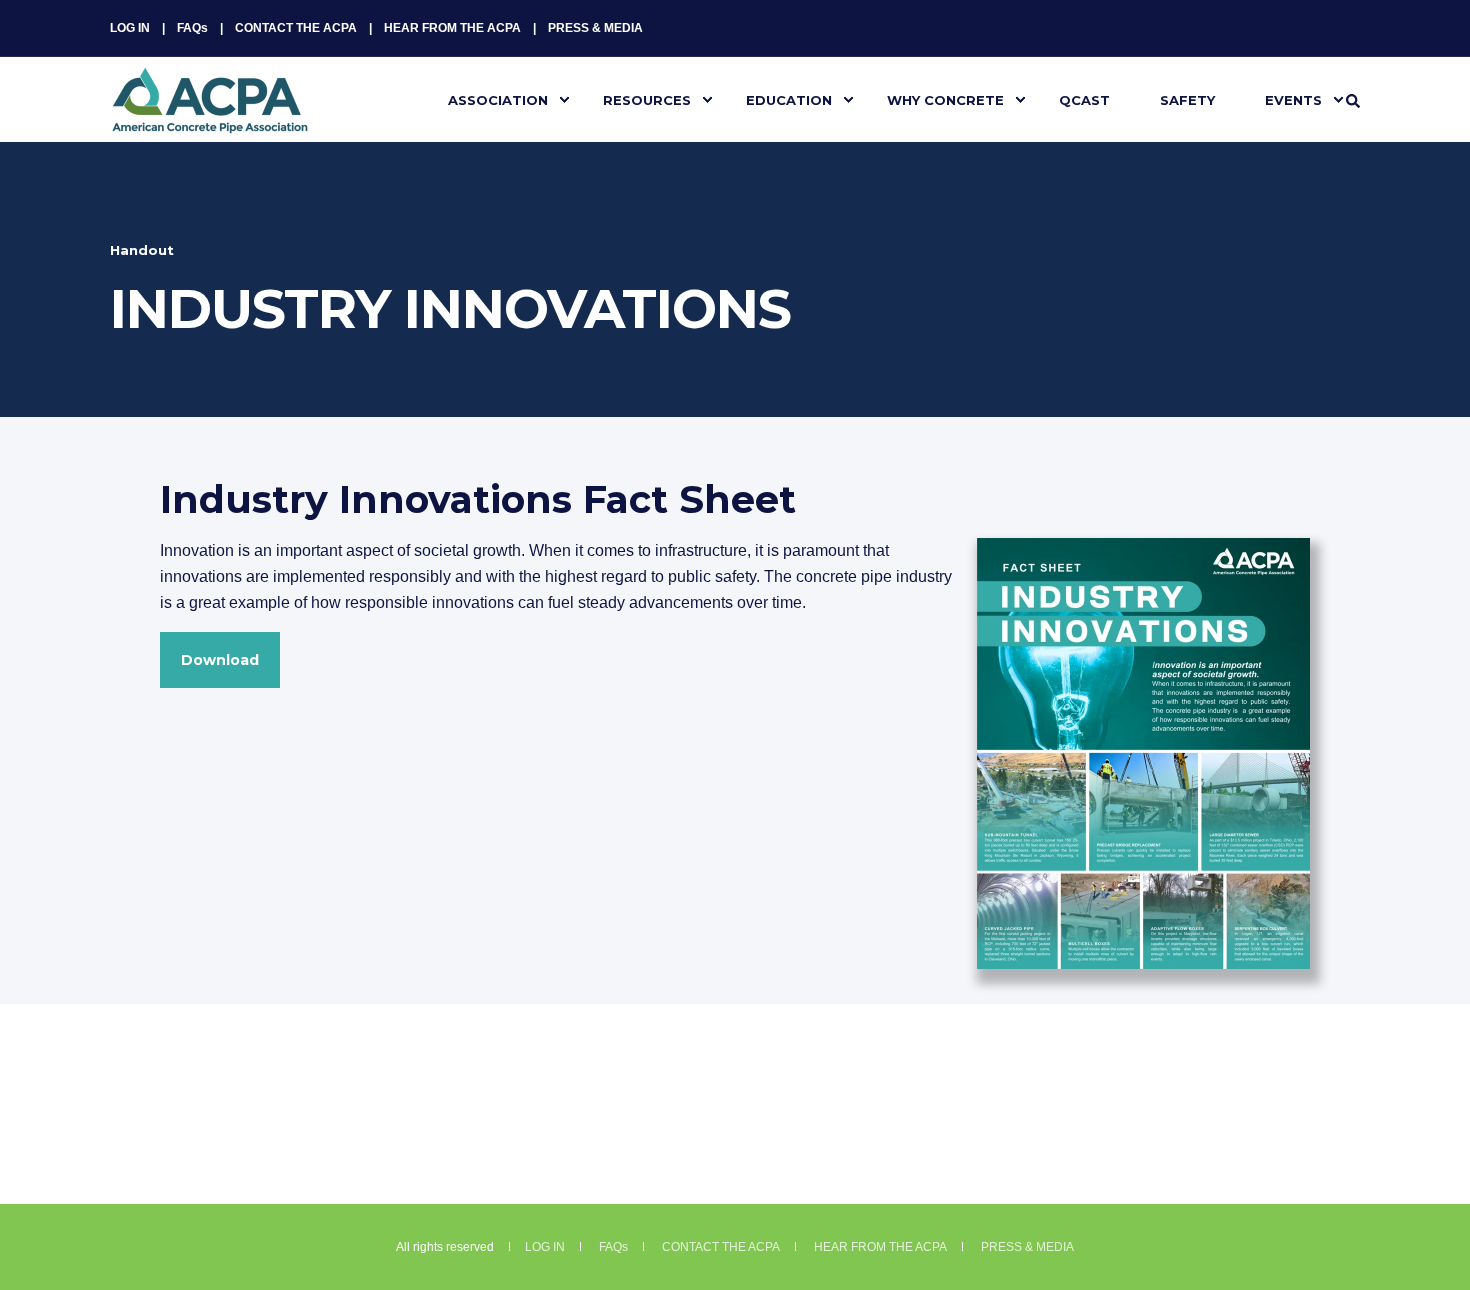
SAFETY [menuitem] (1187, 99)
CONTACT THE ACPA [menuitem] (296, 28)
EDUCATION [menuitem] (789, 99)
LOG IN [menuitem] (130, 28)
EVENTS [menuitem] (1293, 99)
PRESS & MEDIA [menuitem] (595, 28)
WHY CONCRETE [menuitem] (945, 99)
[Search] (1353, 100)
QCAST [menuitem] (1084, 99)
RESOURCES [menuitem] (647, 99)
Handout (142, 250)
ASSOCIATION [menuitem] (498, 99)
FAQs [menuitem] (192, 28)
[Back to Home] (210, 121)
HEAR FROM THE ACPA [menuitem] (452, 28)
